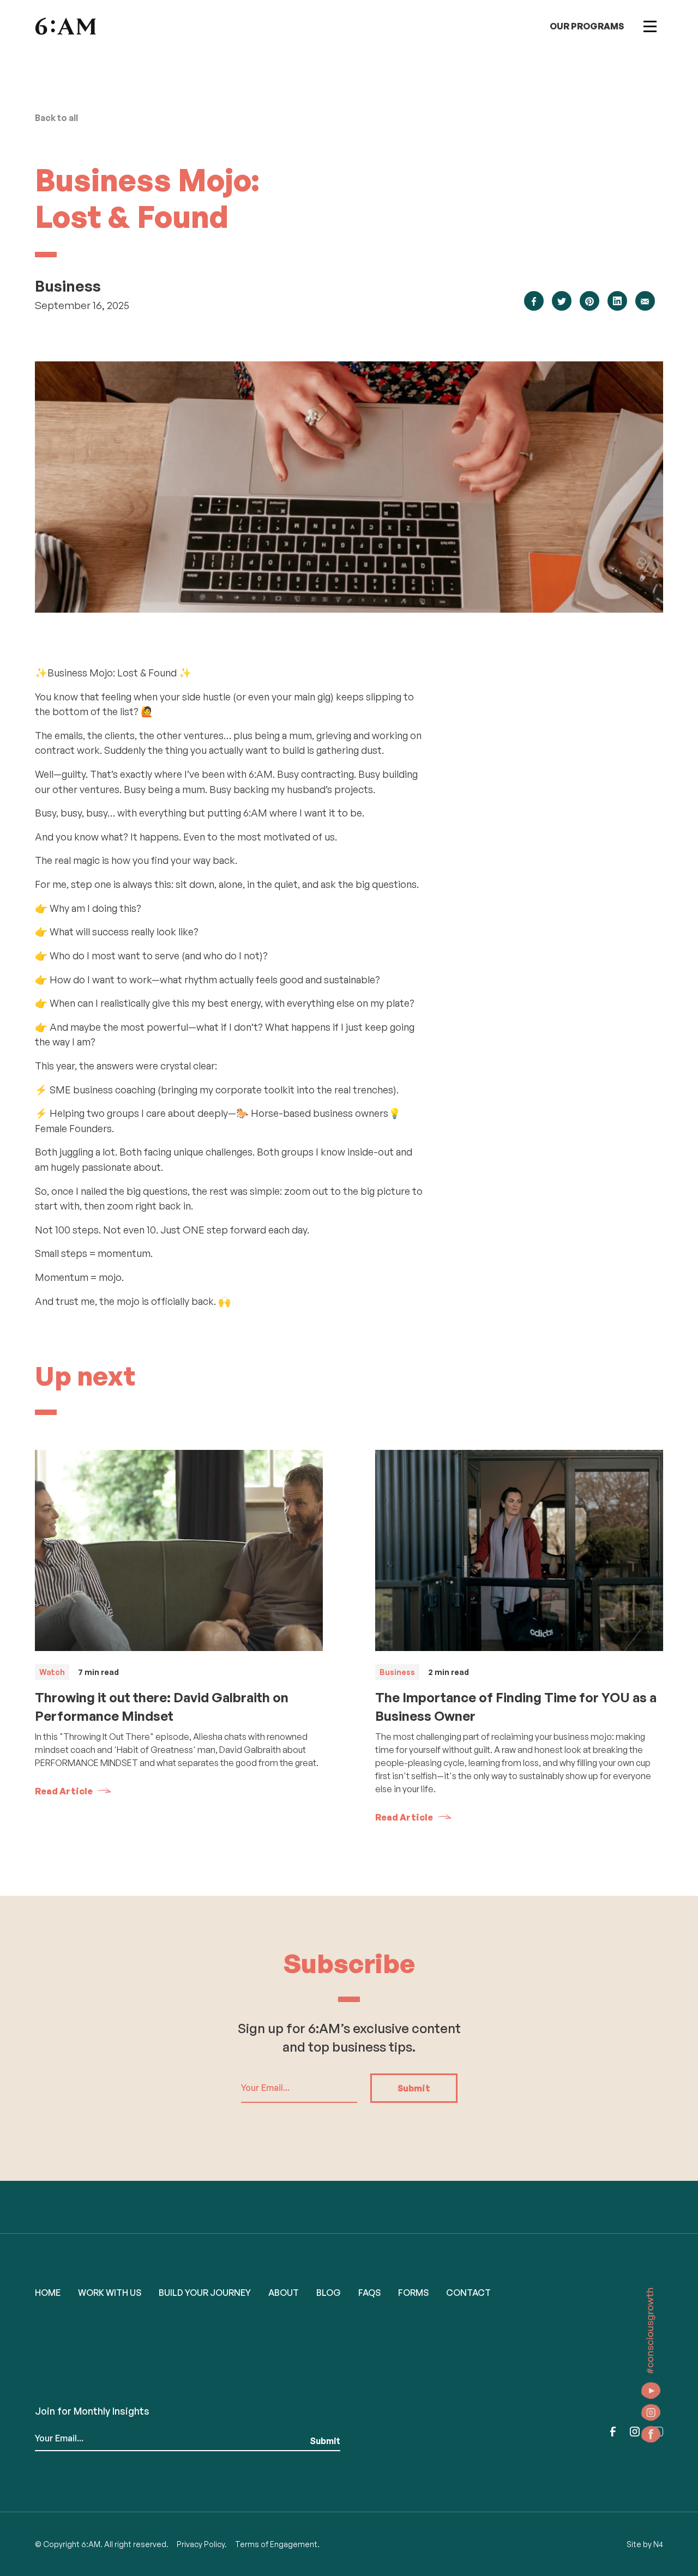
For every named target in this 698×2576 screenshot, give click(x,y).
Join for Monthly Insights (92, 2411)
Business (68, 286)
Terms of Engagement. (277, 2544)
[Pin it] (589, 301)
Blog (329, 2293)
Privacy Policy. (202, 2544)
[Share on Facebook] (534, 301)
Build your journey (205, 2293)
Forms (413, 2293)
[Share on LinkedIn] (617, 301)
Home (48, 2293)
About (284, 2293)
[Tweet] (562, 301)
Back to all (56, 118)
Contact (468, 2293)
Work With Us (110, 2293)
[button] (650, 26)
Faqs (369, 2293)
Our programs (587, 26)
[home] (65, 26)
